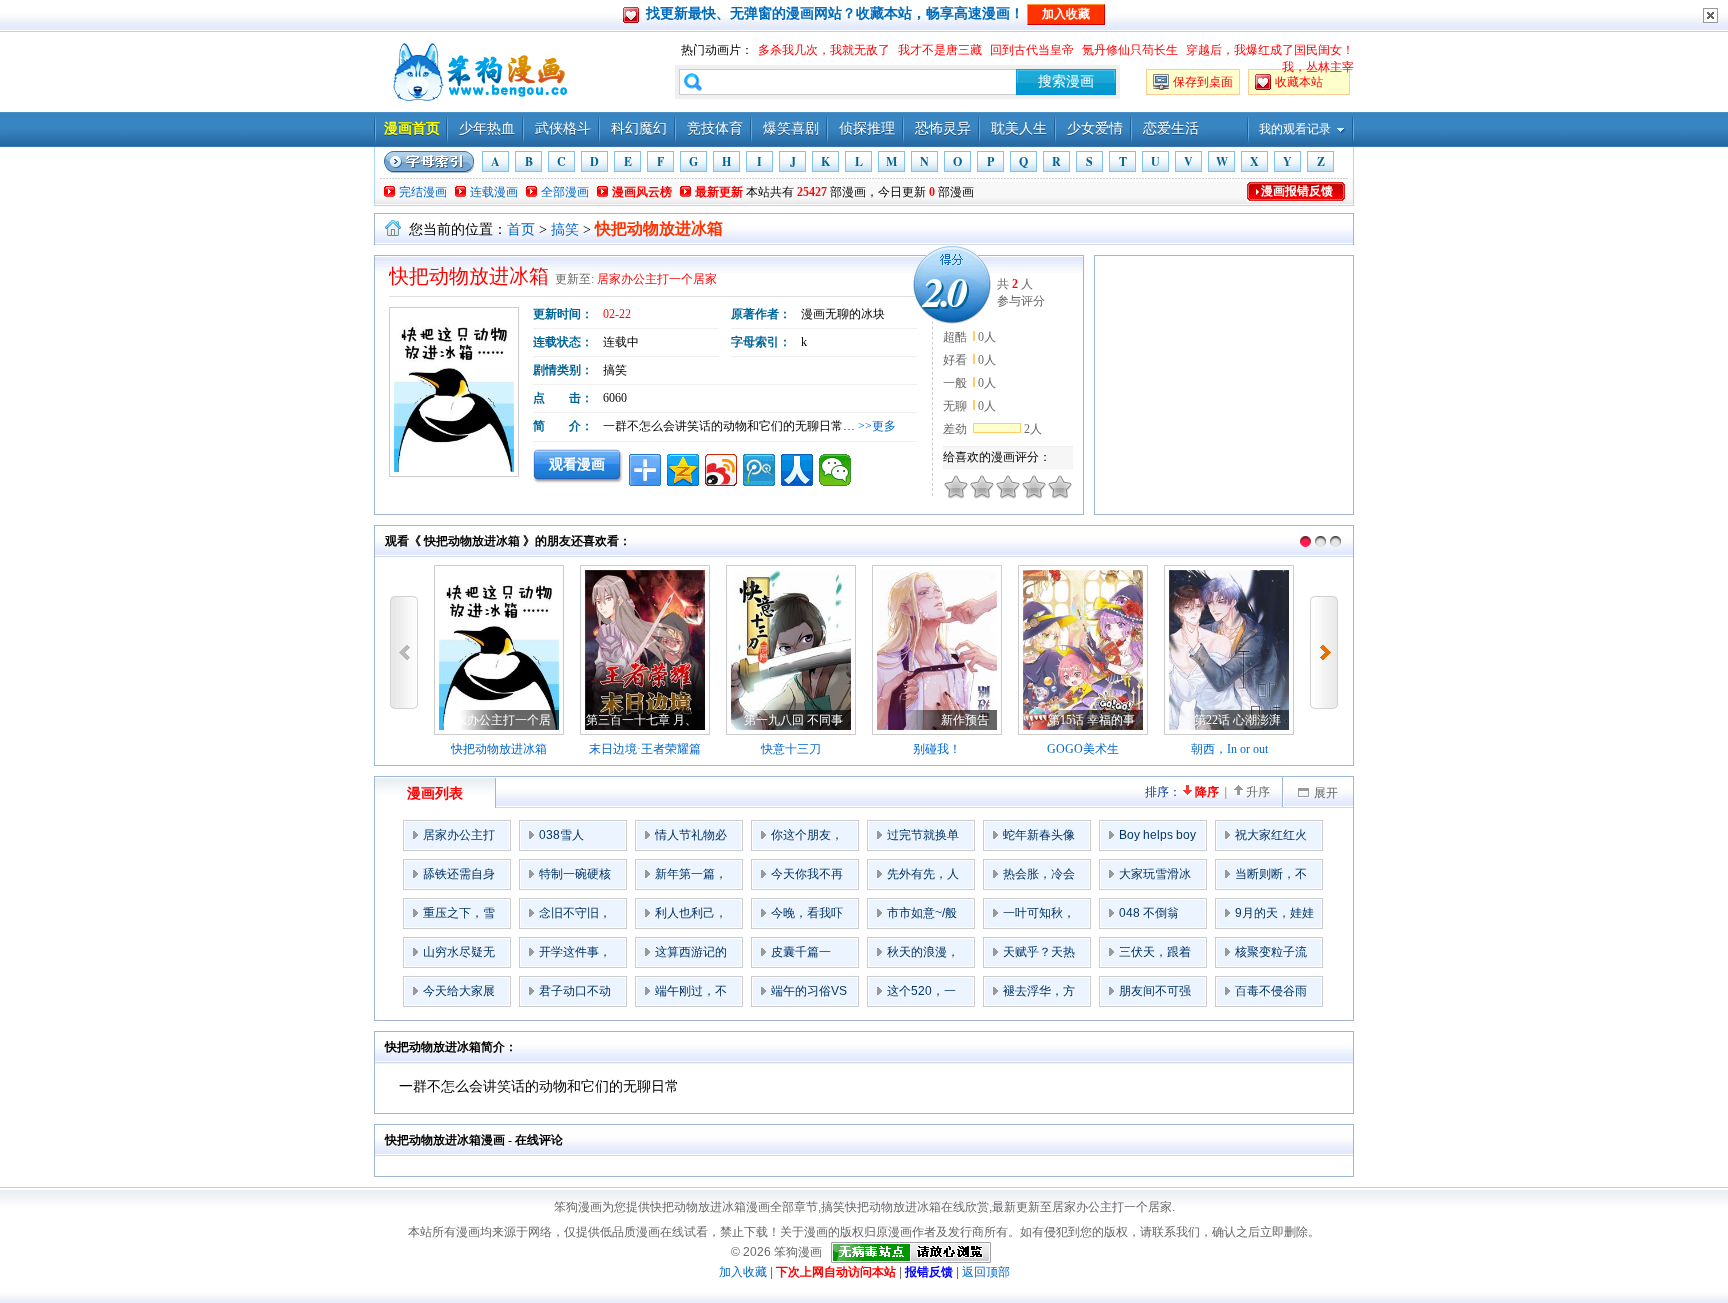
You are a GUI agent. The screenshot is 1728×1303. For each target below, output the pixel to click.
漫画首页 (412, 128)
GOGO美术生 (1083, 749)
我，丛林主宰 (1318, 67)
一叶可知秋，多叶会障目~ (1039, 917)
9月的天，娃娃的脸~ (1274, 917)
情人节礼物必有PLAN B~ (691, 839)
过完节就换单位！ (923, 839)
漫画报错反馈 (1297, 191)
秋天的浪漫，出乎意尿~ (923, 956)
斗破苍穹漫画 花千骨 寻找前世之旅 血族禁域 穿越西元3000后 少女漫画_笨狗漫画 (478, 72)
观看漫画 (577, 464)
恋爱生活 (1171, 128)
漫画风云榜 (642, 192)
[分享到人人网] (797, 470)
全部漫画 (565, 192)
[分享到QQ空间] (683, 470)
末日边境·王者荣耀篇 (645, 749)
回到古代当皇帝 (1032, 50)
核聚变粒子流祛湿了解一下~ (1274, 956)
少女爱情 (1095, 128)
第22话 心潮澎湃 (1237, 720)
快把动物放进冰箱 (499, 749)
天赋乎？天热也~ (1039, 956)
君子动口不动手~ (575, 995)
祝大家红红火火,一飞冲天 (1271, 839)
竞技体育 (715, 128)
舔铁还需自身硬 (459, 878)
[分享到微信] (835, 470)
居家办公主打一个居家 (657, 279)
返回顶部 (986, 1272)
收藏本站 (1299, 82)
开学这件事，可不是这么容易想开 (575, 956)
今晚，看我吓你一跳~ (807, 917)
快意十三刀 (791, 749)
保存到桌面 (1203, 82)
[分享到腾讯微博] (759, 470)
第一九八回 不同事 (793, 720)
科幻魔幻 (639, 128)
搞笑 (565, 229)
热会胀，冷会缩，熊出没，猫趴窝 (1039, 878)
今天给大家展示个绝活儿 (459, 995)
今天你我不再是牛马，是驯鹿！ (807, 878)
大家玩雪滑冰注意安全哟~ (1155, 878)
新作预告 (965, 720)
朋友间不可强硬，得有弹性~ (1158, 995)
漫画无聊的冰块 (843, 314)
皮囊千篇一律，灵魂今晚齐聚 (807, 956)
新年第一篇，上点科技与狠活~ (691, 878)
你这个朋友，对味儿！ (807, 839)
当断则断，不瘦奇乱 (1271, 878)
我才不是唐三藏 (940, 50)
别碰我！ (937, 749)
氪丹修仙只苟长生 (1130, 50)
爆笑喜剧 (791, 128)
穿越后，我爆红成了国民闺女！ (1270, 50)
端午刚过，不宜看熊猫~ (691, 995)
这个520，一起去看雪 (921, 995)
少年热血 (487, 128)
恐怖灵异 (943, 128)
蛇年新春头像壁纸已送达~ (1039, 839)
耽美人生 (1019, 128)
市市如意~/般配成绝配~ (922, 917)
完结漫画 (423, 192)
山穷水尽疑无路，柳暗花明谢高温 (459, 956)
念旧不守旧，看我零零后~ (575, 917)
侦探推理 (867, 128)
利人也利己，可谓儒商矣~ (691, 917)
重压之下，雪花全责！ (459, 917)
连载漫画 (494, 192)
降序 (1207, 792)
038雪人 (561, 835)
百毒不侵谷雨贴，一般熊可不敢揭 (1271, 995)
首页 (521, 229)
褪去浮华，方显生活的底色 (1039, 995)
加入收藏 (743, 1272)
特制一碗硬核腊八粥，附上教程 (575, 878)
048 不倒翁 (1149, 913)
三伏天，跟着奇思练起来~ (1155, 956)
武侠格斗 (563, 128)
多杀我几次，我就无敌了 (824, 50)
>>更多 (877, 426)
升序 (1258, 792)
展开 (1326, 793)
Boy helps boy (1157, 835)
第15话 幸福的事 (1091, 720)
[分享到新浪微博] (721, 470)
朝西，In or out (1229, 749)
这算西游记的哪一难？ (691, 956)
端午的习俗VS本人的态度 (809, 995)
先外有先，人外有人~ (923, 878)
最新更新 (719, 192)
